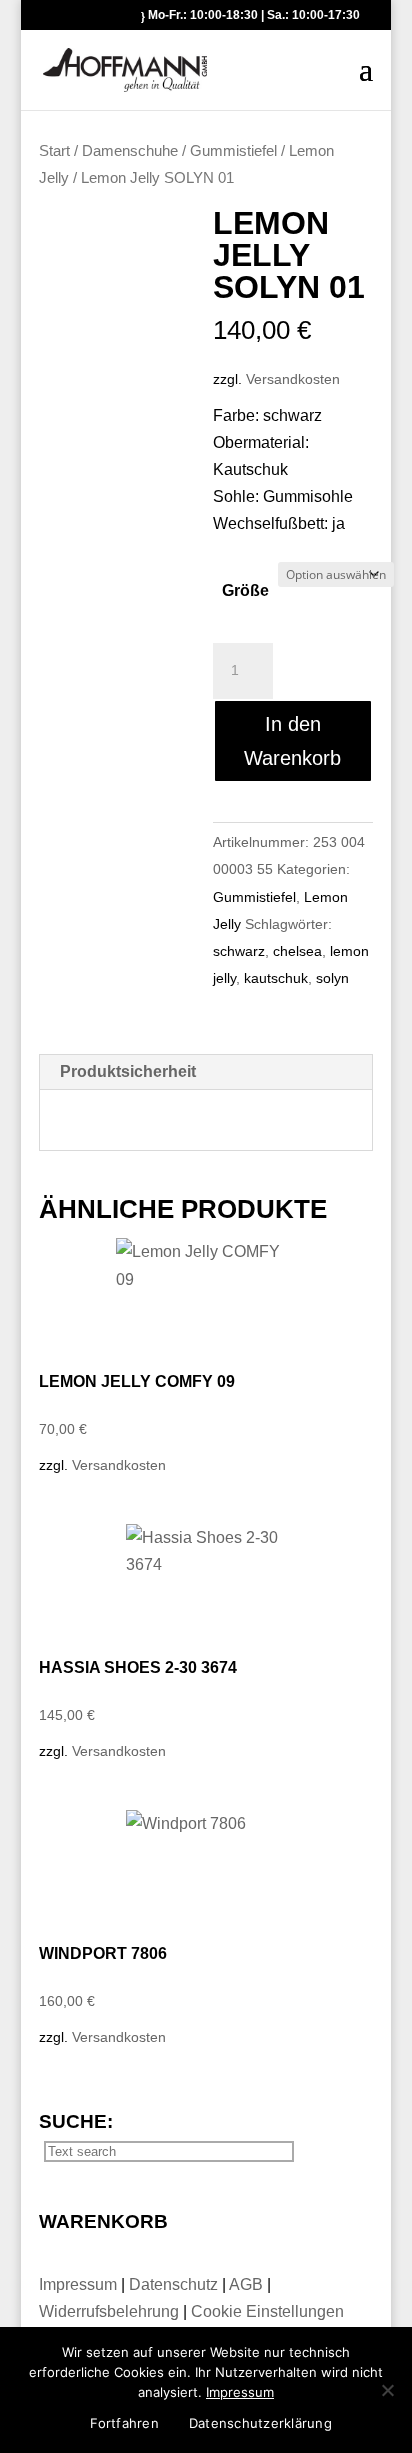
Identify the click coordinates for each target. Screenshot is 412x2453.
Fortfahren (124, 2423)
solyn (332, 978)
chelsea (297, 951)
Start (54, 151)
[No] (387, 2390)
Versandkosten (293, 379)
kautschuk (276, 978)
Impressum (80, 2284)
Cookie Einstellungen (267, 2311)
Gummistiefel (233, 151)
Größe (245, 590)
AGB (248, 2284)
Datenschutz (175, 2284)
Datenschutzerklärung (260, 2423)
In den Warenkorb (292, 741)
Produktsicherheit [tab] (128, 1071)
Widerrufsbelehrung (109, 2311)
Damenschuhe (130, 151)
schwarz (239, 951)
